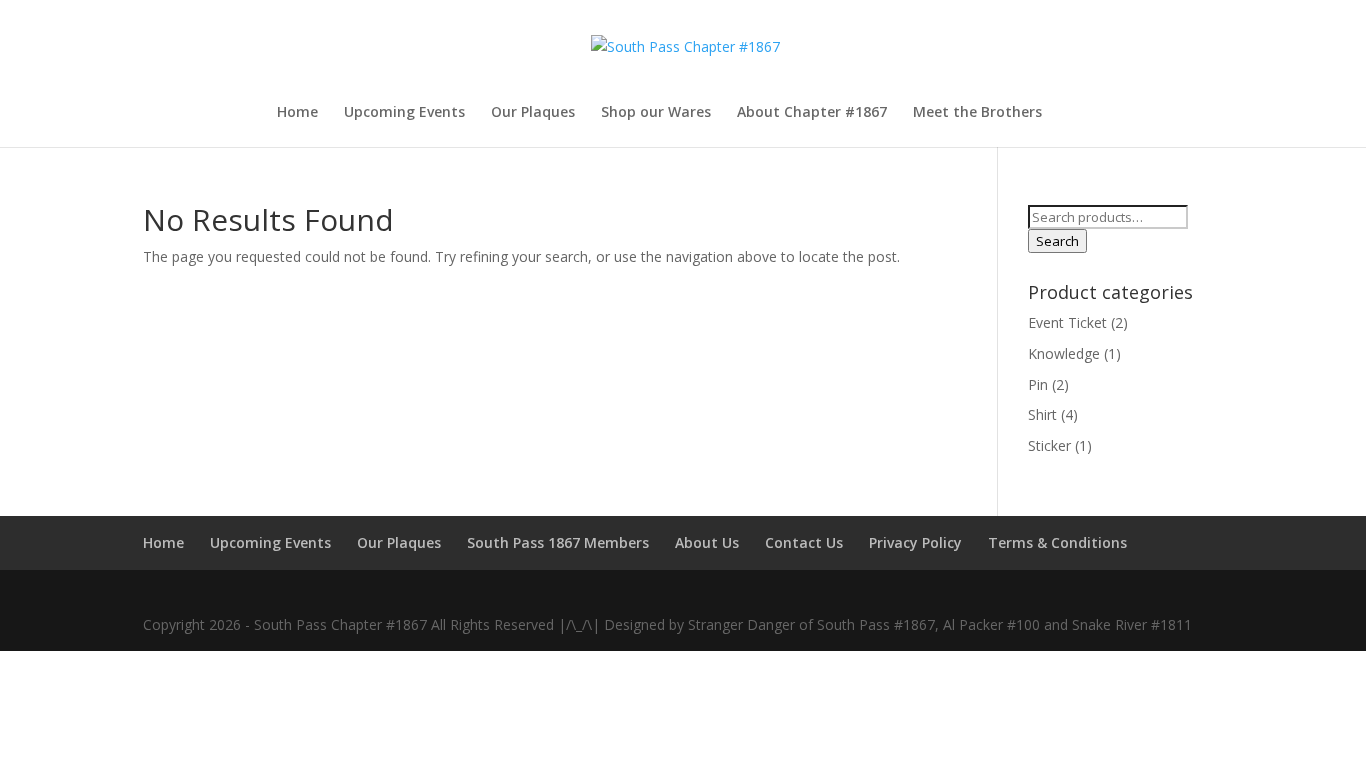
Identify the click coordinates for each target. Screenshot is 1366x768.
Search (1057, 241)
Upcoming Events (404, 113)
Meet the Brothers (977, 113)
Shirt (1042, 414)
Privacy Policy (915, 542)
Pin (1038, 384)
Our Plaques (533, 113)
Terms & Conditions (1057, 542)
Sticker (1049, 445)
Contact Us (804, 542)
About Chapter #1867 (812, 113)
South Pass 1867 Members (558, 542)
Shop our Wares (656, 113)
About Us (707, 542)
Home (297, 113)
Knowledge (1064, 353)
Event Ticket (1067, 322)
